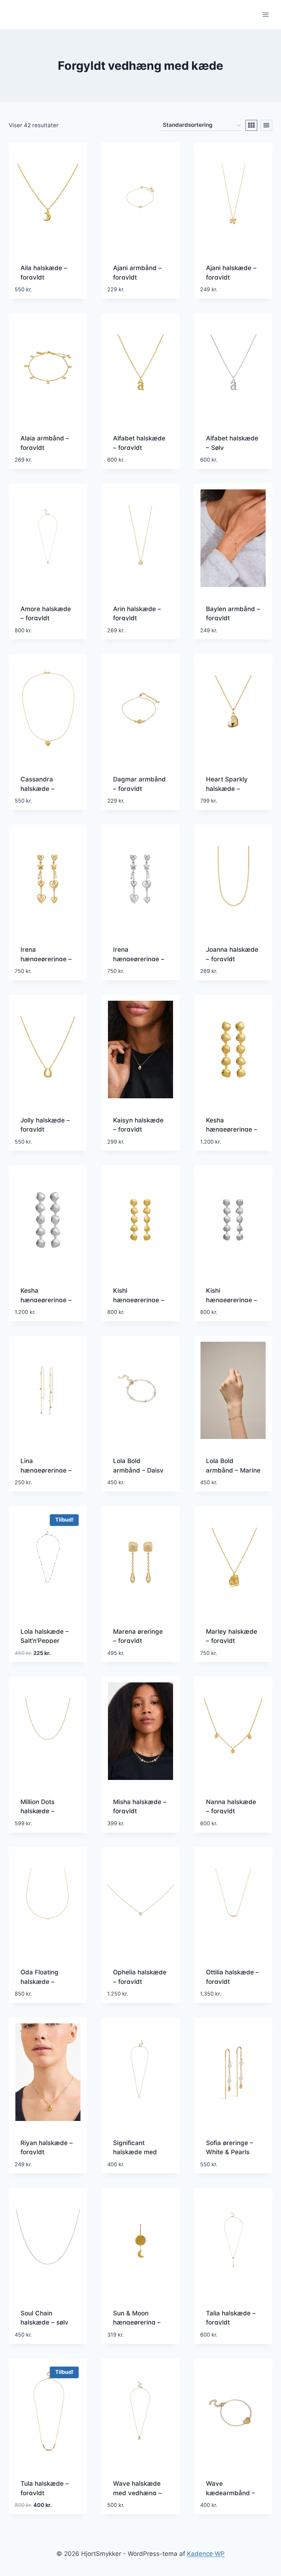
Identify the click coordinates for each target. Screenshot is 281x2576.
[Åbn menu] (265, 14)
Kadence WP (206, 2554)
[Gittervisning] (251, 125)
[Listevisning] (266, 125)
